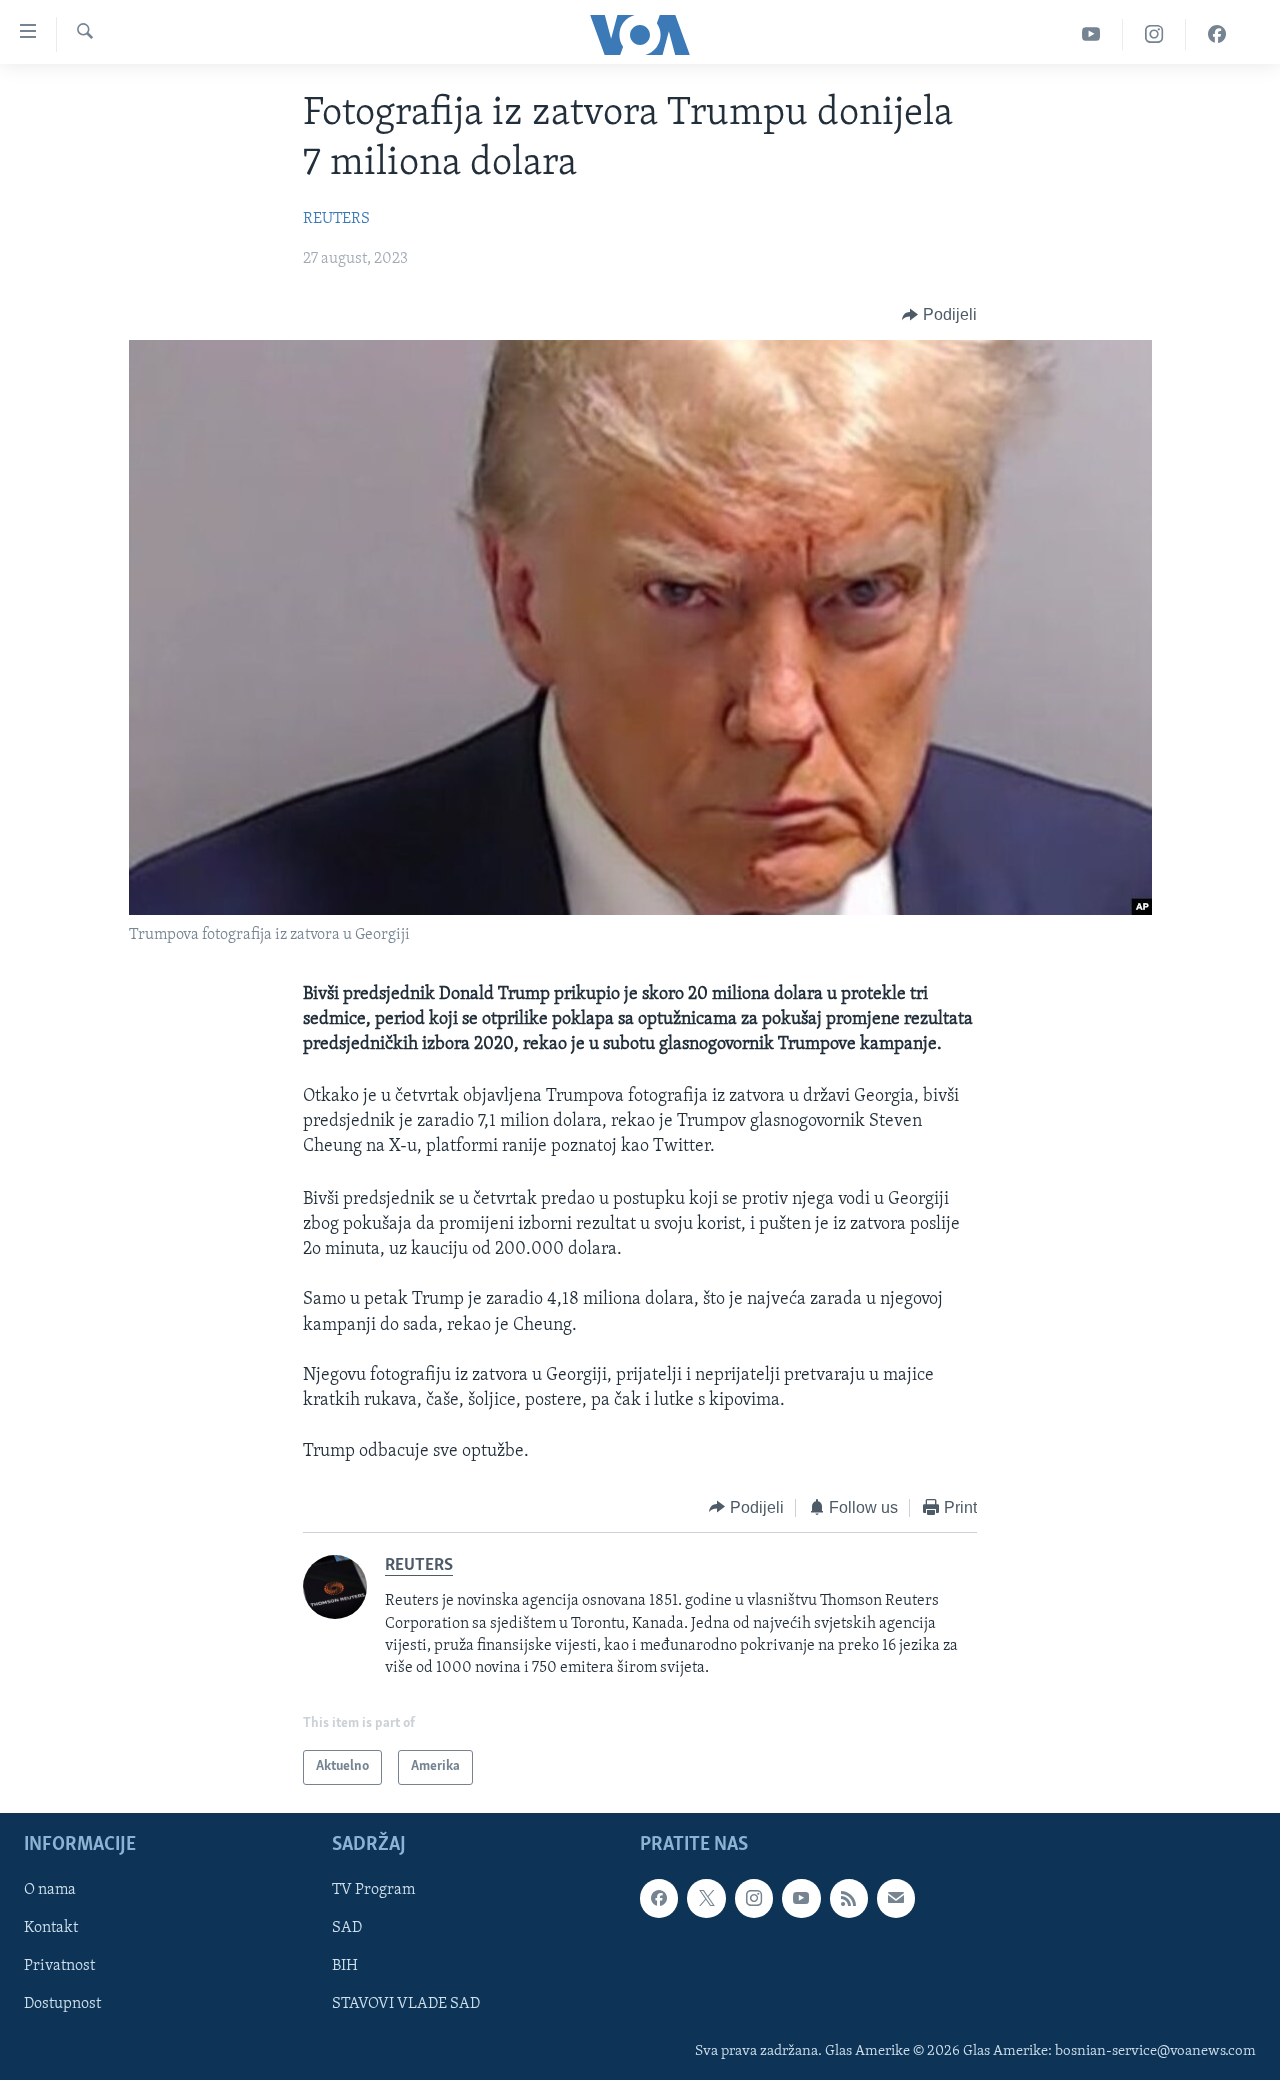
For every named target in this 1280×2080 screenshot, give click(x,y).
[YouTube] (1091, 34)
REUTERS (336, 219)
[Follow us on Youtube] (801, 1898)
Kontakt (51, 1928)
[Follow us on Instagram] (754, 1898)
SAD (347, 1928)
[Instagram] (1154, 34)
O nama (50, 1890)
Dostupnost (62, 2004)
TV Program (373, 1890)
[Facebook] (1217, 34)
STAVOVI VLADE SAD (406, 2004)
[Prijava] (896, 1898)
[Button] (939, 315)
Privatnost (59, 1966)
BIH (345, 1966)
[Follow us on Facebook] (659, 1898)
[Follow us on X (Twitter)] (706, 1898)
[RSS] (849, 1898)
